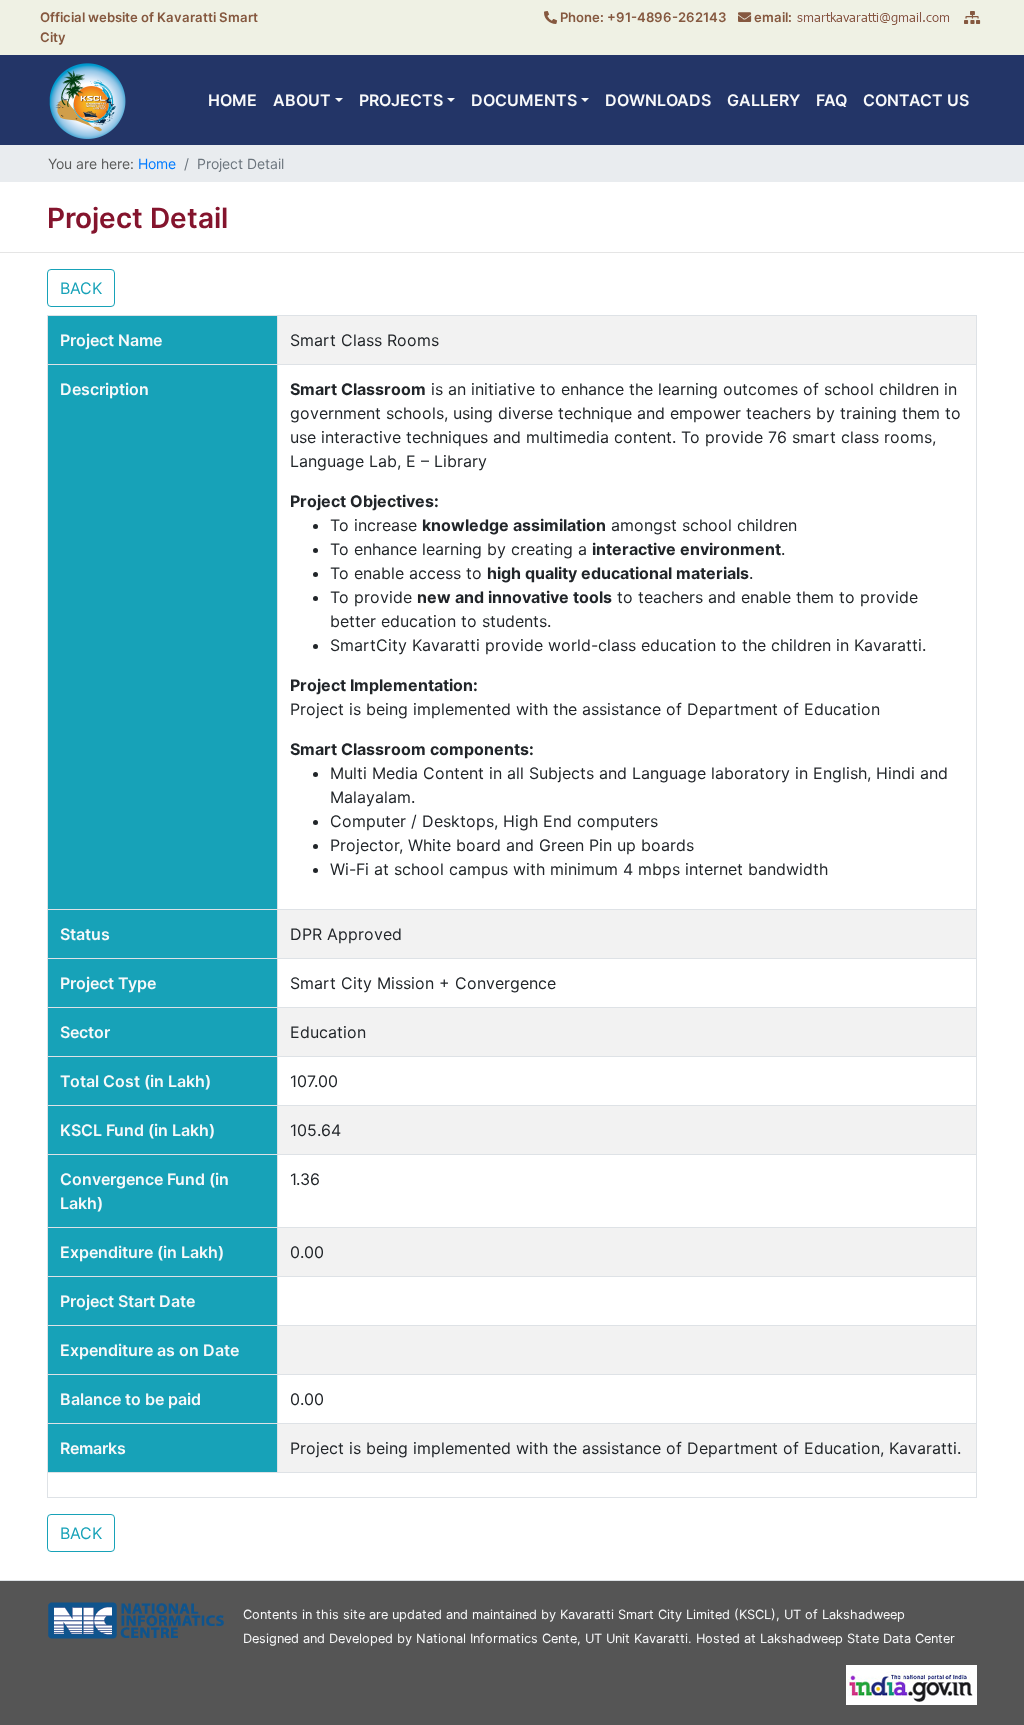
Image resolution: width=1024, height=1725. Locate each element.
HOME (232, 100)
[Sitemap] (972, 17)
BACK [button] (81, 288)
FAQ (831, 100)
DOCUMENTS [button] (524, 100)
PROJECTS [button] (401, 100)
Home (157, 163)
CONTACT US (916, 100)
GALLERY (763, 100)
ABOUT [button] (302, 100)
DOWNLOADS (658, 100)
